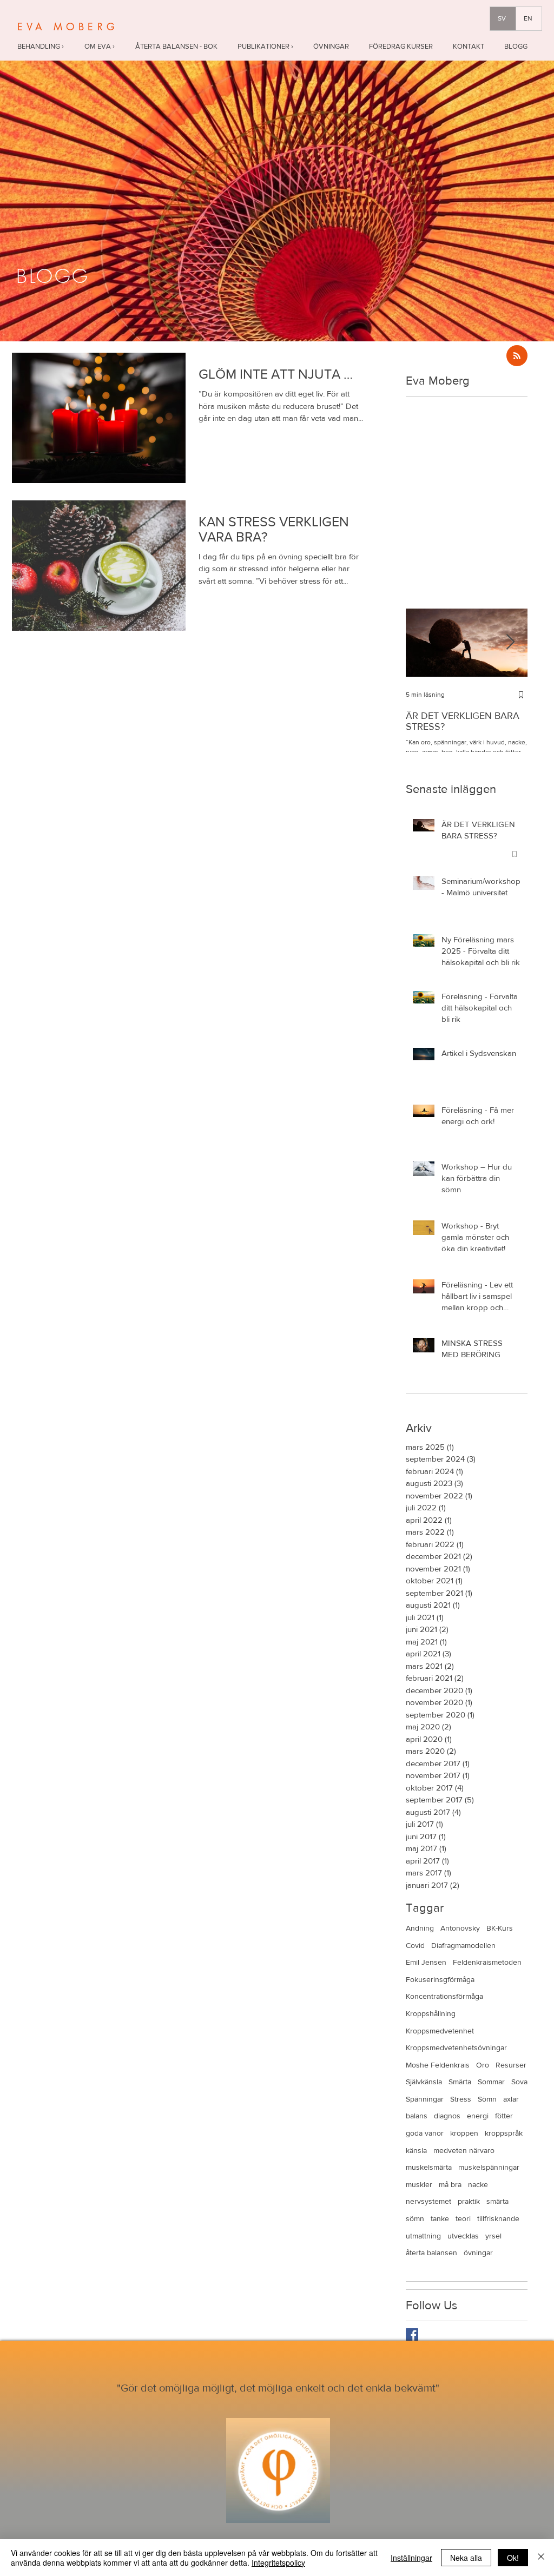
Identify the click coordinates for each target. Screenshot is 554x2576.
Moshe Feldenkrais (438, 2065)
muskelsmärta (429, 2167)
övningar (478, 2253)
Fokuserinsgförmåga (440, 1979)
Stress (461, 2099)
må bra (450, 2184)
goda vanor (425, 2133)
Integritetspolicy (278, 2562)
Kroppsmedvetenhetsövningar (456, 2047)
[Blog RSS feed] (517, 356)
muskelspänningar (489, 2167)
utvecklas (463, 2236)
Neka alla (466, 2558)
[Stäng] (541, 2558)
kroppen (464, 2133)
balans (417, 2116)
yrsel (493, 2236)
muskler (419, 2184)
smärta (497, 2201)
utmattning (423, 2236)
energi (478, 2116)
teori (463, 2218)
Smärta (460, 2082)
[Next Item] (510, 642)
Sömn (487, 2099)
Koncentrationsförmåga (444, 1996)
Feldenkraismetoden (487, 1962)
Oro (483, 2065)
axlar (511, 2099)
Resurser (511, 2065)
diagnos (447, 2116)
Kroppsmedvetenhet (440, 2031)
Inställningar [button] (411, 2558)
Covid (415, 1945)
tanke (440, 2218)
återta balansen (431, 2253)
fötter (504, 2116)
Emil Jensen (426, 1962)
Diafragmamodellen (463, 1945)
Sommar (491, 2082)
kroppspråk (504, 2133)
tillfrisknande (498, 2218)
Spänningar (425, 2099)
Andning (420, 1928)
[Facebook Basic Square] (412, 2334)
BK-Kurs (500, 1928)
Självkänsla (424, 2082)
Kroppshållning (431, 2013)
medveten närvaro (464, 2150)
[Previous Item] (423, 642)
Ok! (513, 2558)
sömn (415, 2218)
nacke (478, 2184)
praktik (469, 2201)
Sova (519, 2082)
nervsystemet (428, 2201)
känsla (416, 2150)
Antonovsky (460, 1928)
